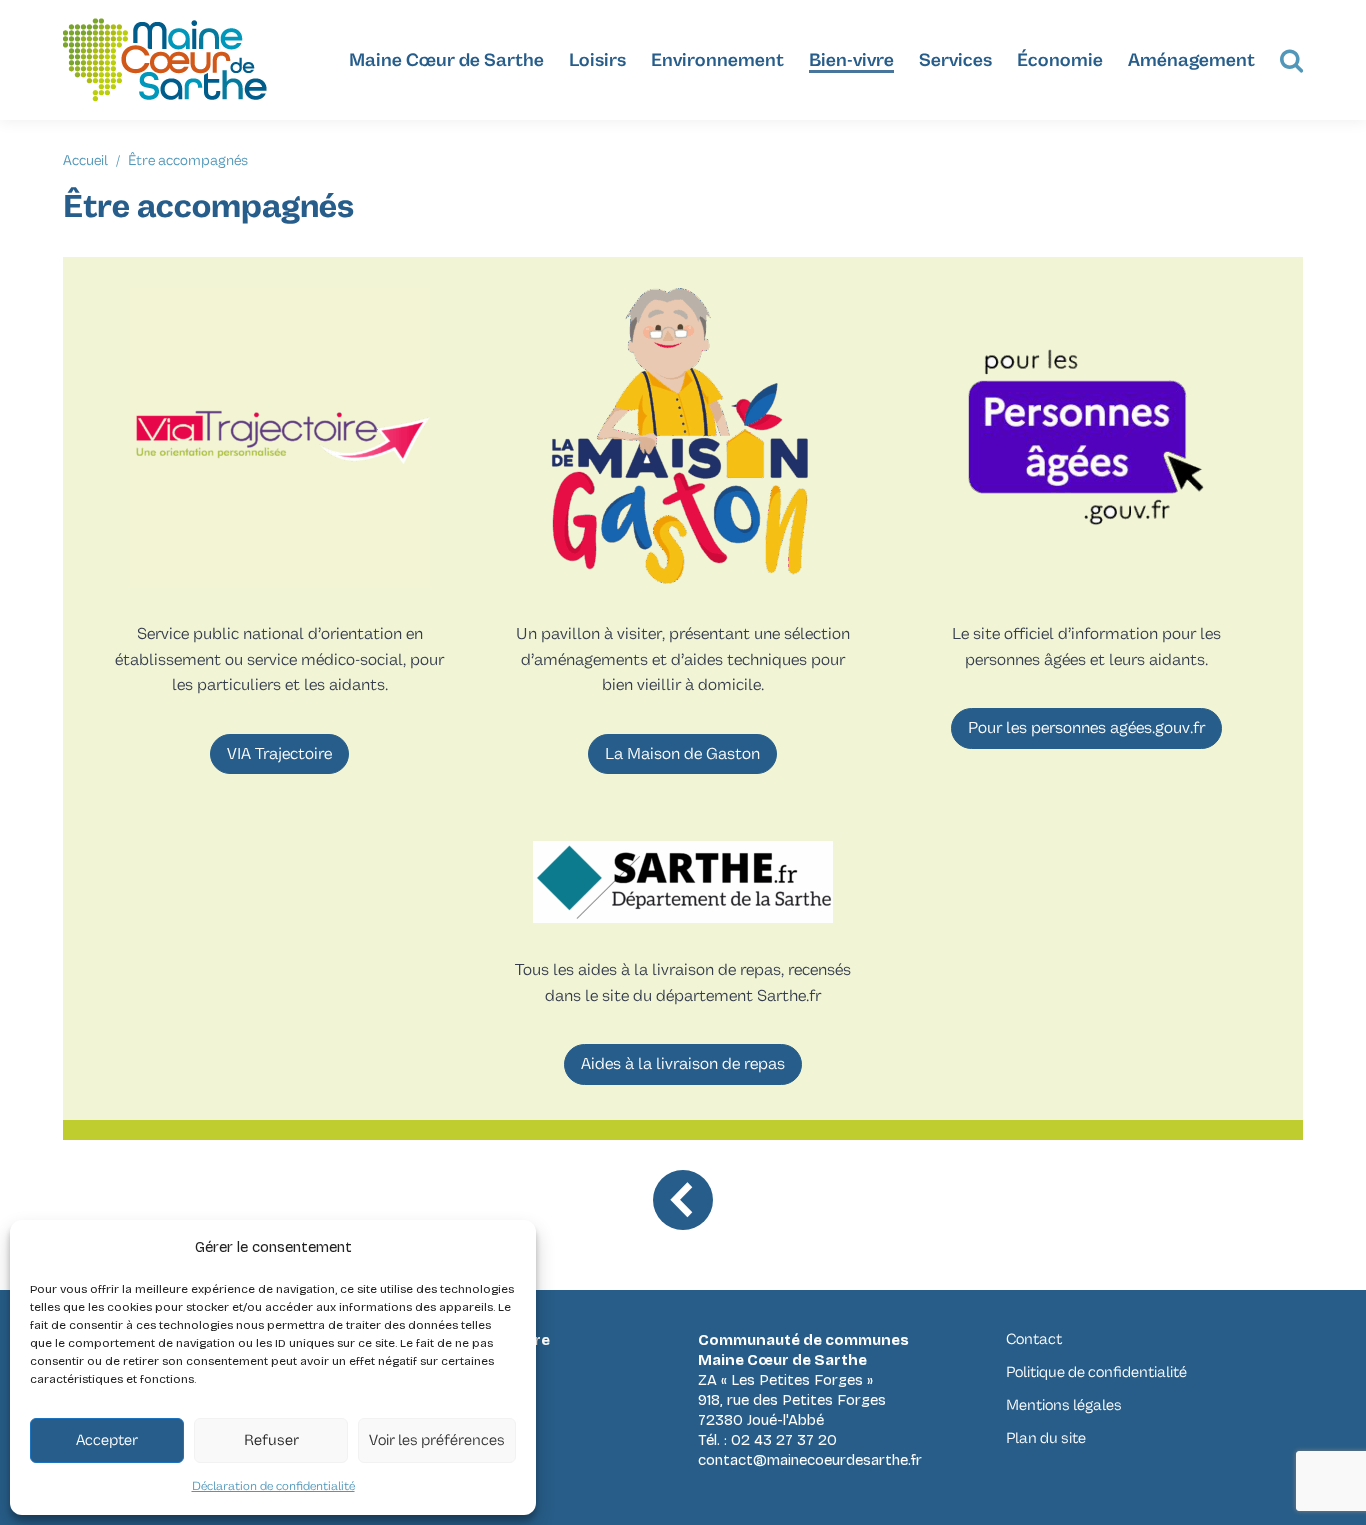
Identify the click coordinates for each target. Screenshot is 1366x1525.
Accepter (107, 1440)
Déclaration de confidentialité (273, 1486)
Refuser (271, 1440)
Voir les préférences (437, 1440)
